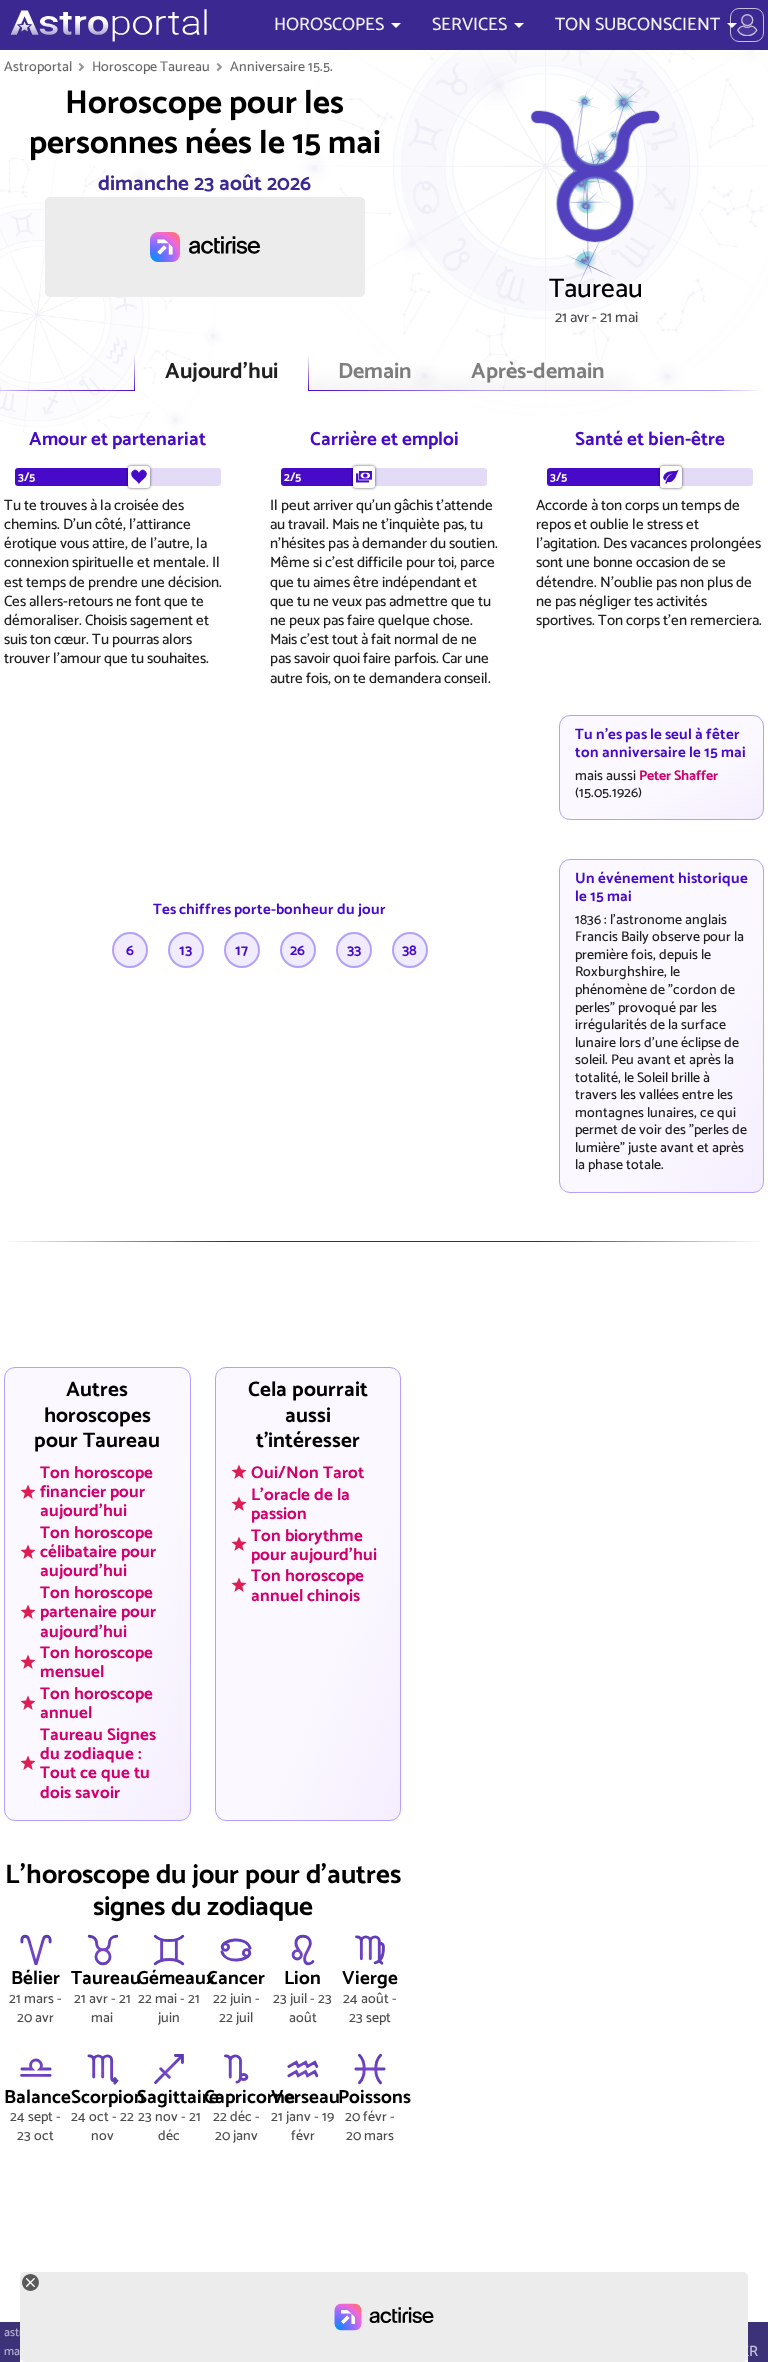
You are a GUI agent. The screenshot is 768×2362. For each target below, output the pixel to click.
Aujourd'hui (221, 372)
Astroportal (38, 67)
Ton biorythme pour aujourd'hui (314, 1544)
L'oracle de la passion (300, 1503)
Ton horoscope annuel (96, 1703)
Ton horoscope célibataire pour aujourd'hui (98, 1552)
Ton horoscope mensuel (96, 1662)
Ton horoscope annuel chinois (307, 1585)
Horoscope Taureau (151, 67)
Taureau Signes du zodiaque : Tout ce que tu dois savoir (98, 1762)
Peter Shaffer (678, 776)
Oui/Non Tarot (307, 1472)
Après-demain (537, 372)
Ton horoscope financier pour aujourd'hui (96, 1491)
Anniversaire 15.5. (281, 67)
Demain (374, 372)
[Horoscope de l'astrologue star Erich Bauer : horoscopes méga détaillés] (106, 25)
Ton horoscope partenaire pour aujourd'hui (98, 1612)
